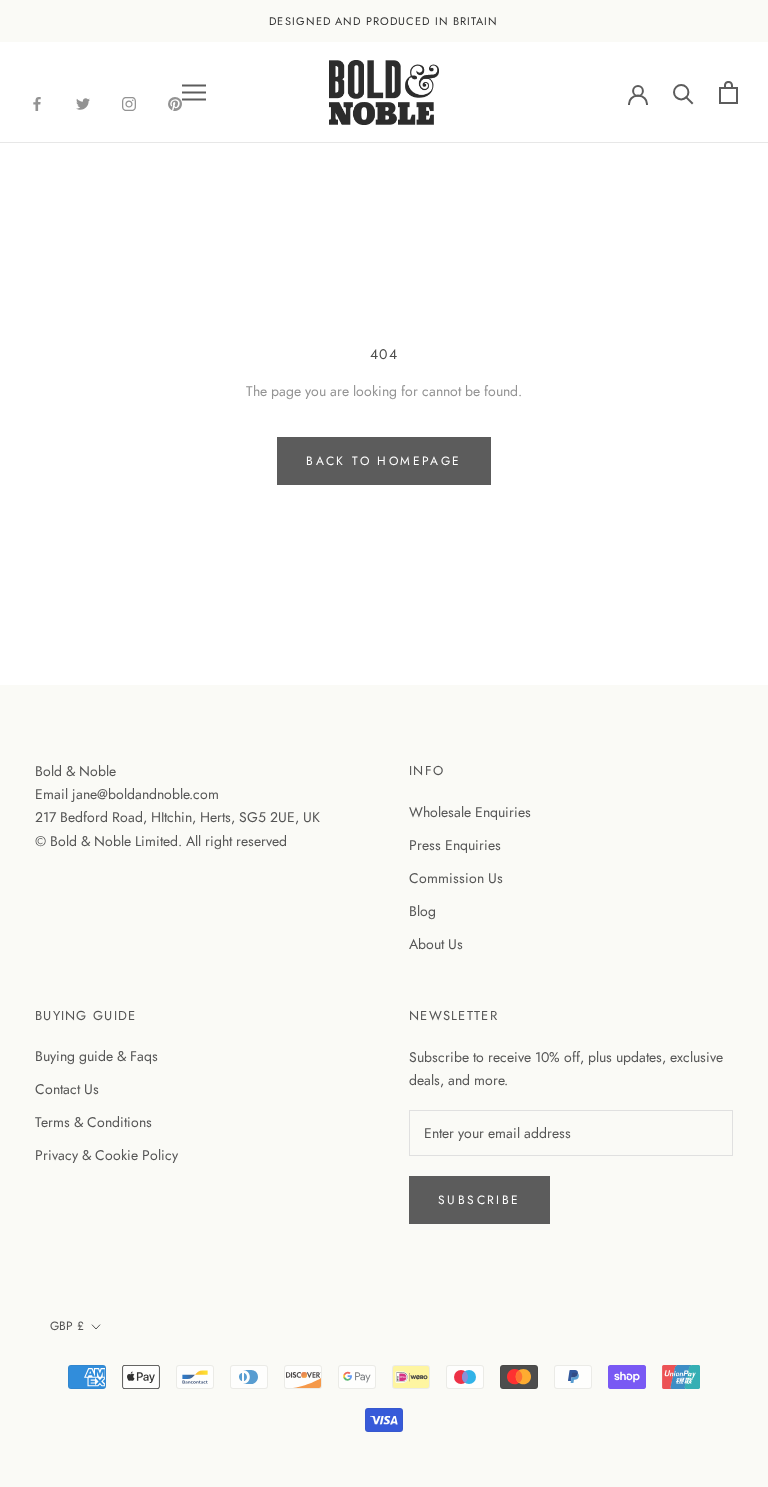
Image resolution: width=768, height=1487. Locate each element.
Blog (422, 911)
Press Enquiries (455, 845)
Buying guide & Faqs (96, 1056)
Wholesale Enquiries (470, 812)
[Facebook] (37, 102)
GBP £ (67, 1326)
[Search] (683, 92)
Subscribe (479, 1200)
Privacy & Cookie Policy (106, 1155)
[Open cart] (728, 92)
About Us (436, 944)
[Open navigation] (194, 92)
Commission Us (456, 878)
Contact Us (67, 1089)
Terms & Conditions (93, 1122)
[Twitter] (83, 102)
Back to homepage (383, 461)
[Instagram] (129, 102)
